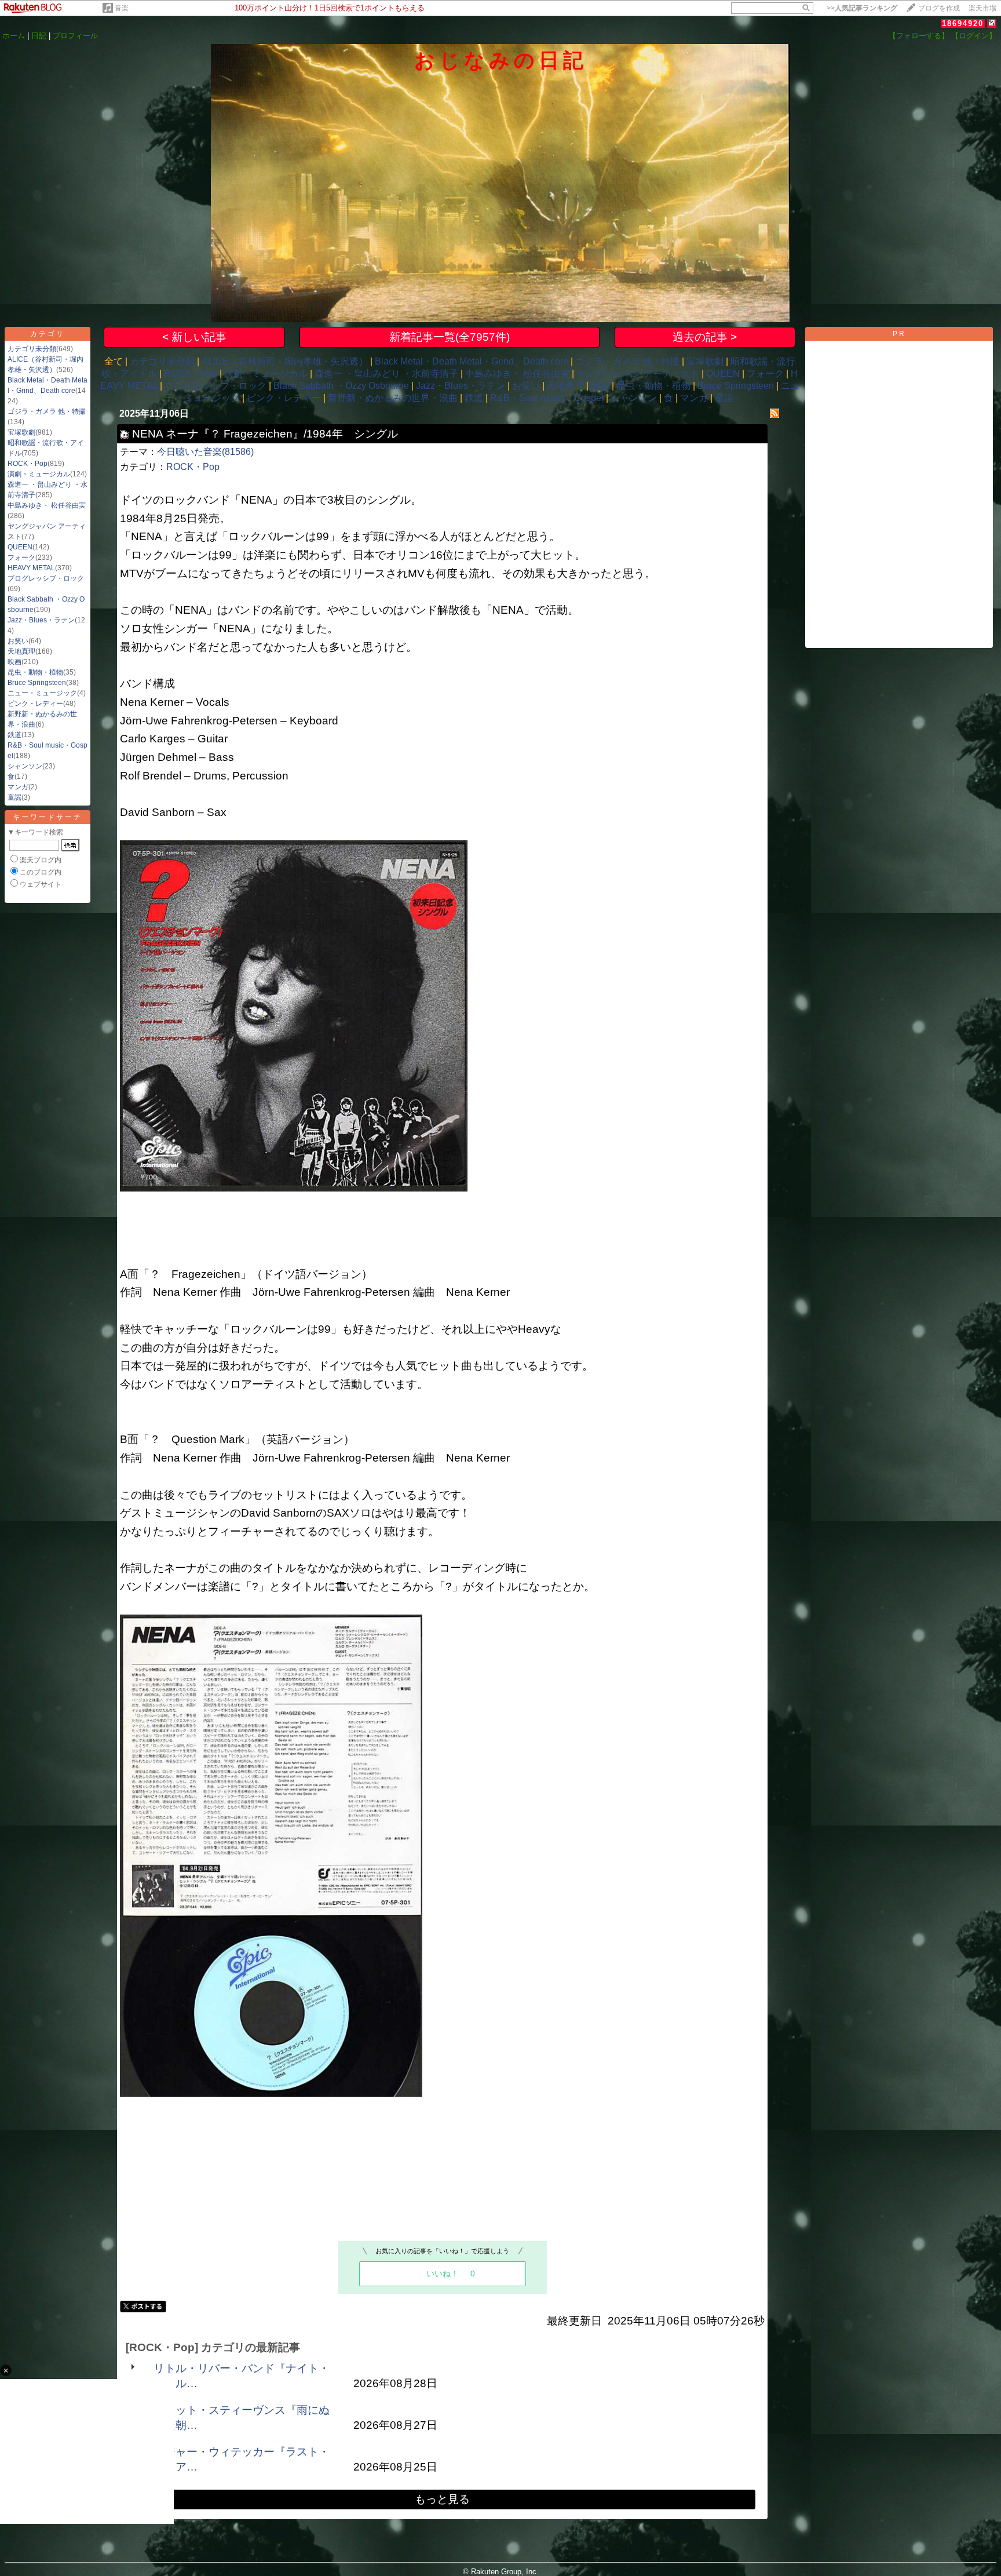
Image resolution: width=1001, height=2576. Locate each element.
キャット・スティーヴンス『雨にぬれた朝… (242, 2417)
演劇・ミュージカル (39, 474)
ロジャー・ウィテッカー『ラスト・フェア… (242, 2459)
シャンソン (25, 766)
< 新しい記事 (194, 337)
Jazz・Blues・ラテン (41, 620)
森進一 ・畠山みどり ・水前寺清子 (386, 374)
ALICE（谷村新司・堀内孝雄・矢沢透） (285, 361)
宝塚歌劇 (21, 432)
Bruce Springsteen (37, 683)
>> (862, 8)
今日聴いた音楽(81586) (205, 452)
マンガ (18, 787)
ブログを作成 (939, 8)
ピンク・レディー (35, 704)
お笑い (18, 641)
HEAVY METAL (31, 568)
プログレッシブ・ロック (46, 578)
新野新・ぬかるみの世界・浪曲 (393, 398)
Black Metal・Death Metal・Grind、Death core (472, 361)
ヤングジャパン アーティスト (638, 374)
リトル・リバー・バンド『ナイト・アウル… (242, 2376)
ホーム (14, 36)
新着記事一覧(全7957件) (450, 337)
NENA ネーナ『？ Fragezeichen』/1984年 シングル (265, 434)
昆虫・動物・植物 (35, 672)
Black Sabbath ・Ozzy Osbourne (341, 386)
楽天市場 (982, 8)
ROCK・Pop (28, 464)
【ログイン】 (974, 36)
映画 (14, 662)
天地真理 (21, 651)
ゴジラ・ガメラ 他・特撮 (47, 411)
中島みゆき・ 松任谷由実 (47, 505)
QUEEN (20, 547)
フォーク (21, 558)
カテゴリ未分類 (32, 349)
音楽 (122, 8)
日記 (39, 36)
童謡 (14, 797)
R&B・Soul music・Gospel (547, 398)
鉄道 (14, 735)
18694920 (963, 23)
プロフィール (75, 36)
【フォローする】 (919, 36)
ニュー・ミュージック (42, 693)
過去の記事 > (705, 337)
